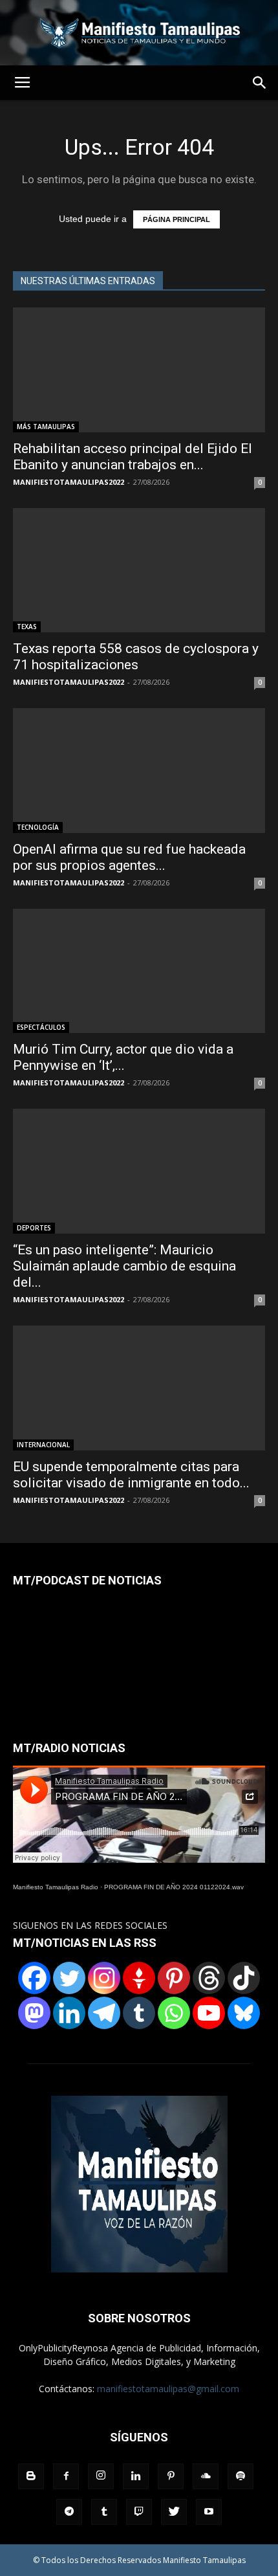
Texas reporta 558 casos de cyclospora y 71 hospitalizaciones (136, 657)
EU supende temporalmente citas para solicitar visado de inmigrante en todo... (131, 1475)
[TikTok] (244, 1978)
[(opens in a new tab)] (139, 571)
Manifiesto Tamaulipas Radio (56, 1887)
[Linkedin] (69, 2013)
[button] (260, 83)
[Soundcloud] (206, 2476)
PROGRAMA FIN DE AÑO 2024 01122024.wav (174, 1887)
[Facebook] (34, 1978)
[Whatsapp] (174, 2013)
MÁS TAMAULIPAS (46, 427)
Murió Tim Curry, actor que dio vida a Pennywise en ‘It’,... (123, 1057)
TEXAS (27, 627)
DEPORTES (34, 1228)
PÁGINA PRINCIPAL (176, 219)
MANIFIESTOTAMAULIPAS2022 (69, 482)
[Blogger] (31, 2476)
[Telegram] (104, 2013)
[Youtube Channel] (209, 2013)
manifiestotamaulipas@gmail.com (168, 2389)
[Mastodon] (34, 2013)
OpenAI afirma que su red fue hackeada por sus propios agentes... (129, 857)
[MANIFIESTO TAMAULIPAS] (139, 33)
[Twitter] (69, 1978)
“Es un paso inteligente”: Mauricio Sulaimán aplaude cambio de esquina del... (124, 1266)
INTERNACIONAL (43, 1445)
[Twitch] (139, 2512)
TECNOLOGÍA (38, 827)
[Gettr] (139, 1978)
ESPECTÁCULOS (41, 1027)
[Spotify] (241, 2476)
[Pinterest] (174, 1978)
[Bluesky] (244, 2013)
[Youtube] (209, 2512)
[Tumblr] (139, 2013)
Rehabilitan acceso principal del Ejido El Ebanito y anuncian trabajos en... (133, 457)
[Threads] (209, 1978)
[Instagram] (104, 1978)
